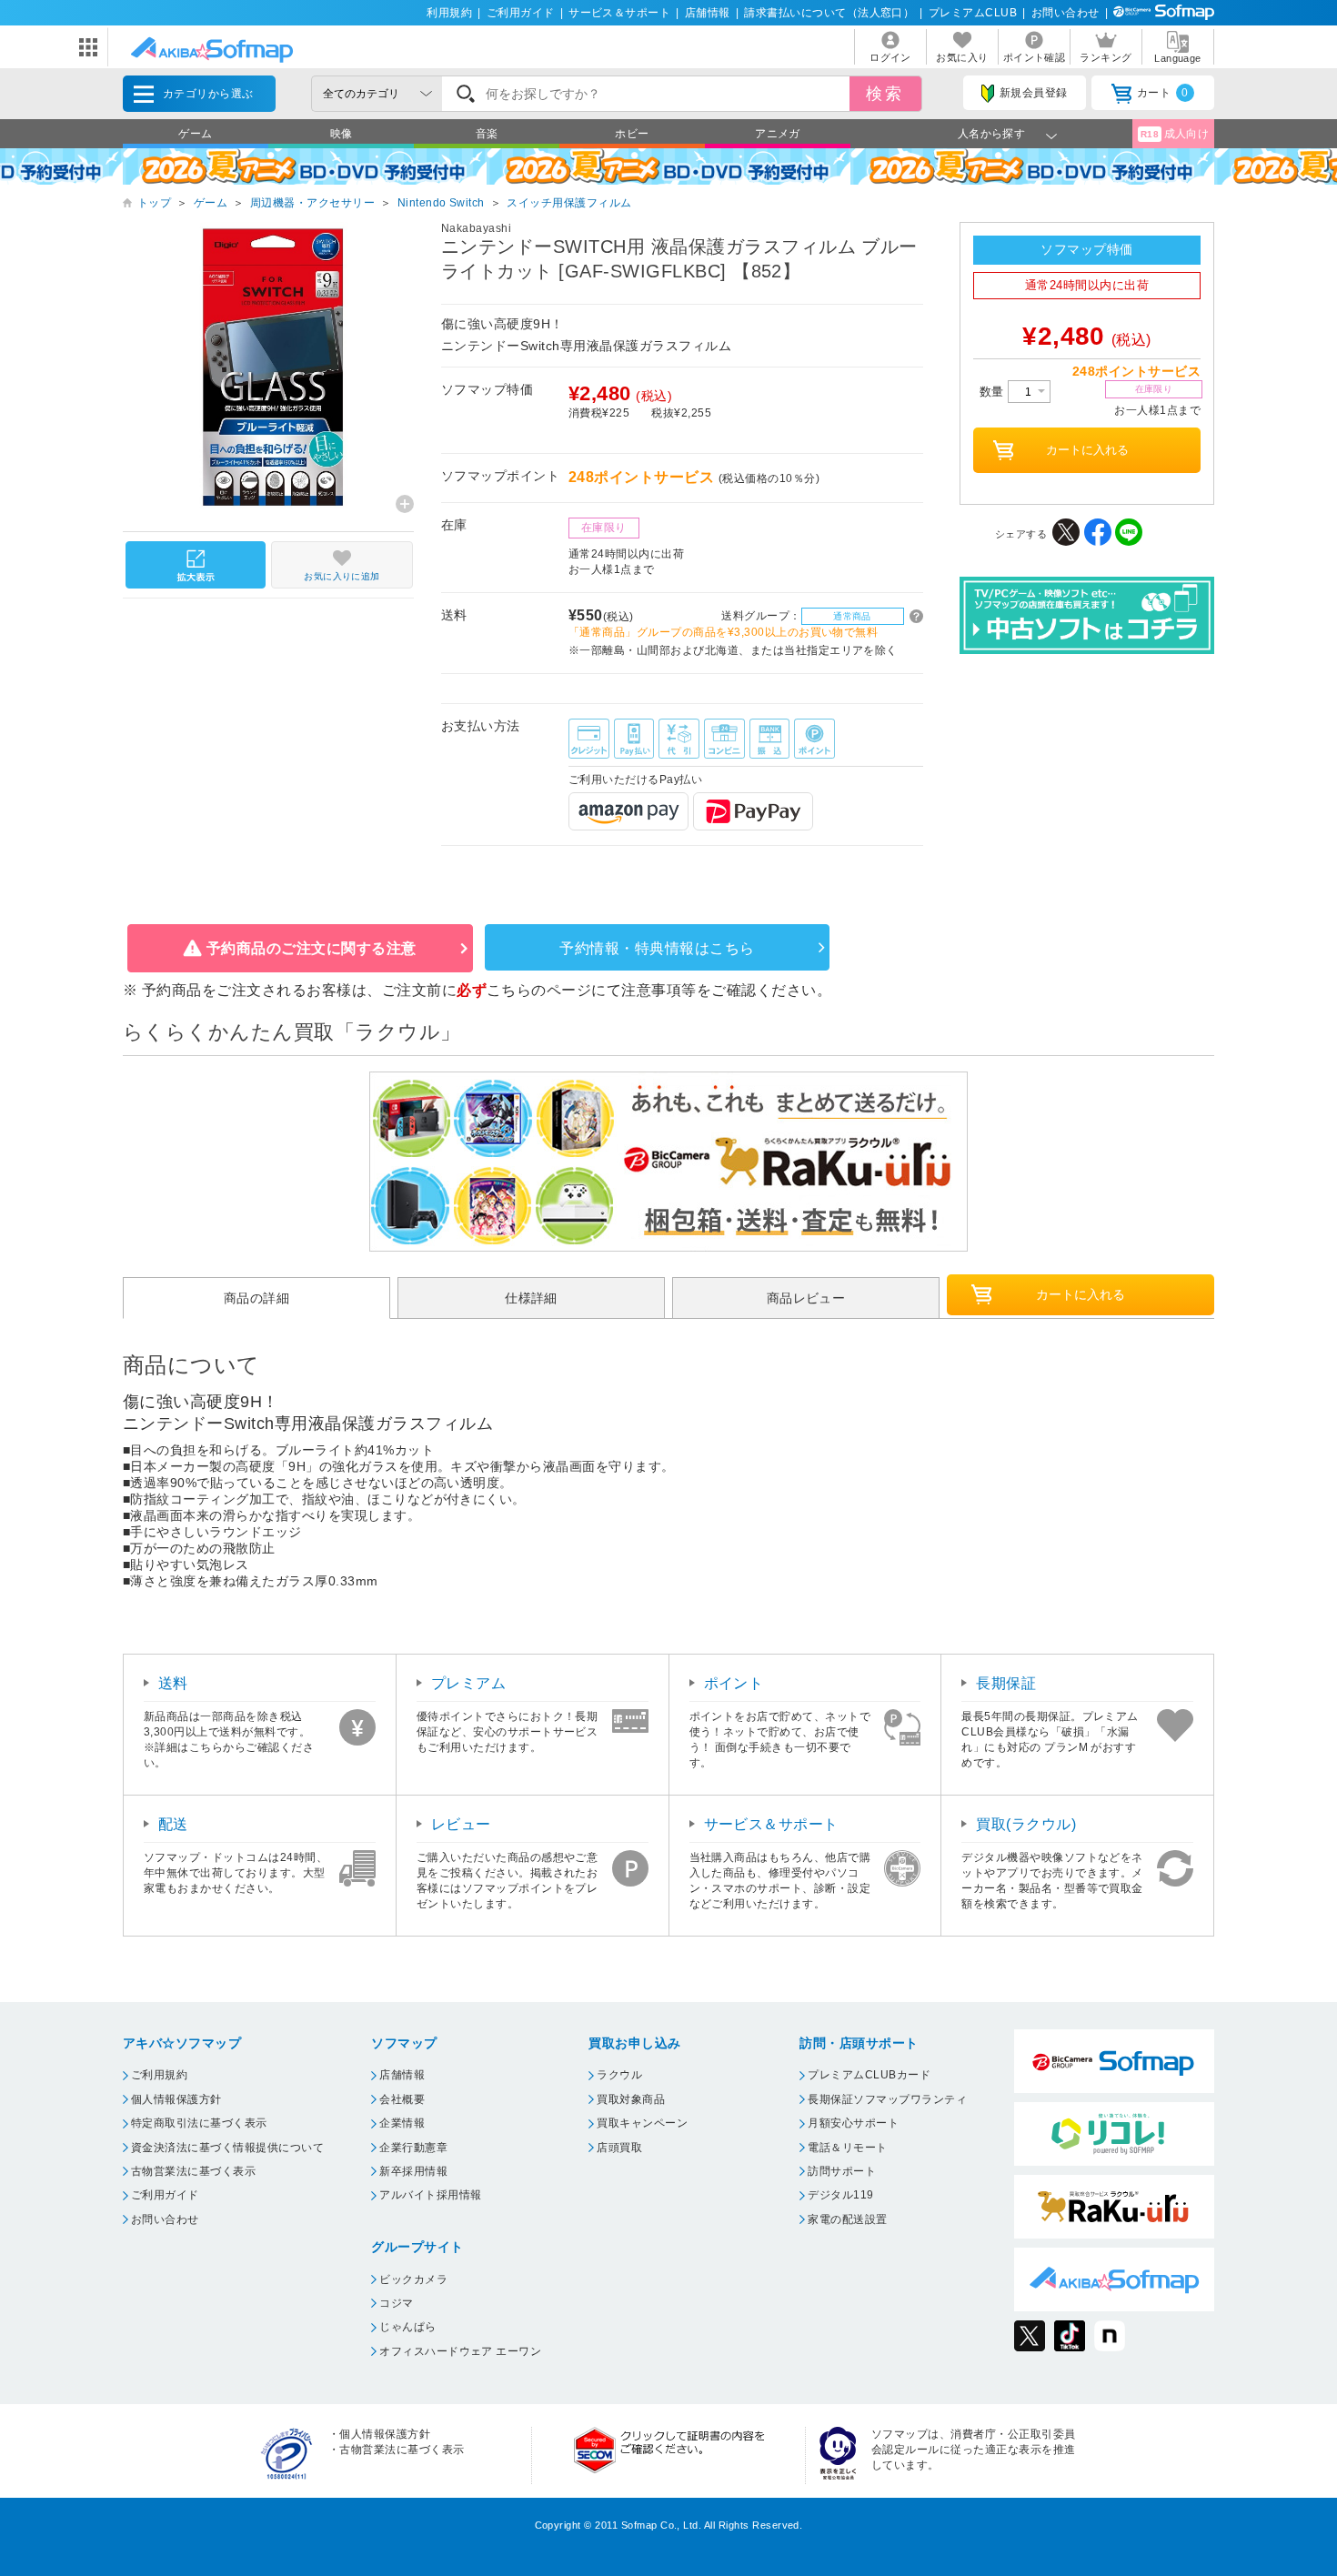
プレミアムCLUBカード (869, 2075)
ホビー (632, 134)
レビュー (461, 1824)
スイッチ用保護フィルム (569, 203)
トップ (154, 203)
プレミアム (468, 1683)
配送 (173, 1824)
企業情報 (402, 2123)
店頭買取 (619, 2148)
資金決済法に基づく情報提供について (227, 2148)
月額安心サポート (853, 2123)
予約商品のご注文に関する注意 (312, 948)
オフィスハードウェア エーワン (460, 2351)
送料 (173, 1683)
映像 (342, 134)
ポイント (734, 1683)
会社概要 (402, 2099)
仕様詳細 (531, 1298)
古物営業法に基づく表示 (193, 2171)
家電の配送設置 (847, 2219)
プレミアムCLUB (973, 13)
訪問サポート (842, 2171)
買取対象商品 (631, 2099)
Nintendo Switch (441, 203)
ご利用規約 (159, 2075)
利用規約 (449, 13)
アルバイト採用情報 (430, 2195)
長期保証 (1006, 1683)
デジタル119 (840, 2195)
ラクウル (619, 2075)
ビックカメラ (413, 2279)
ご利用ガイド (521, 13)
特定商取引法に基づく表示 (199, 2123)
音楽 (487, 134)
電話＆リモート (847, 2148)
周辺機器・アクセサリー (312, 203)
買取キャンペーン (642, 2123)
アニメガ (778, 134)
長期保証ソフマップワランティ (887, 2099)
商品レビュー (806, 1298)
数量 (994, 392)
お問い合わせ (1066, 13)
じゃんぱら (407, 2327)
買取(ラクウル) (1026, 1824)
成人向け (1175, 134)
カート (1163, 93)
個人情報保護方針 (176, 2099)
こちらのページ (539, 990)
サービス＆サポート (619, 13)
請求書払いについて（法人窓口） (829, 13)
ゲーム (195, 134)
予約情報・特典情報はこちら (657, 948)
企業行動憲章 (413, 2148)
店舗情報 (708, 13)
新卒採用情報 (413, 2171)
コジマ (396, 2303)
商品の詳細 (256, 1298)
